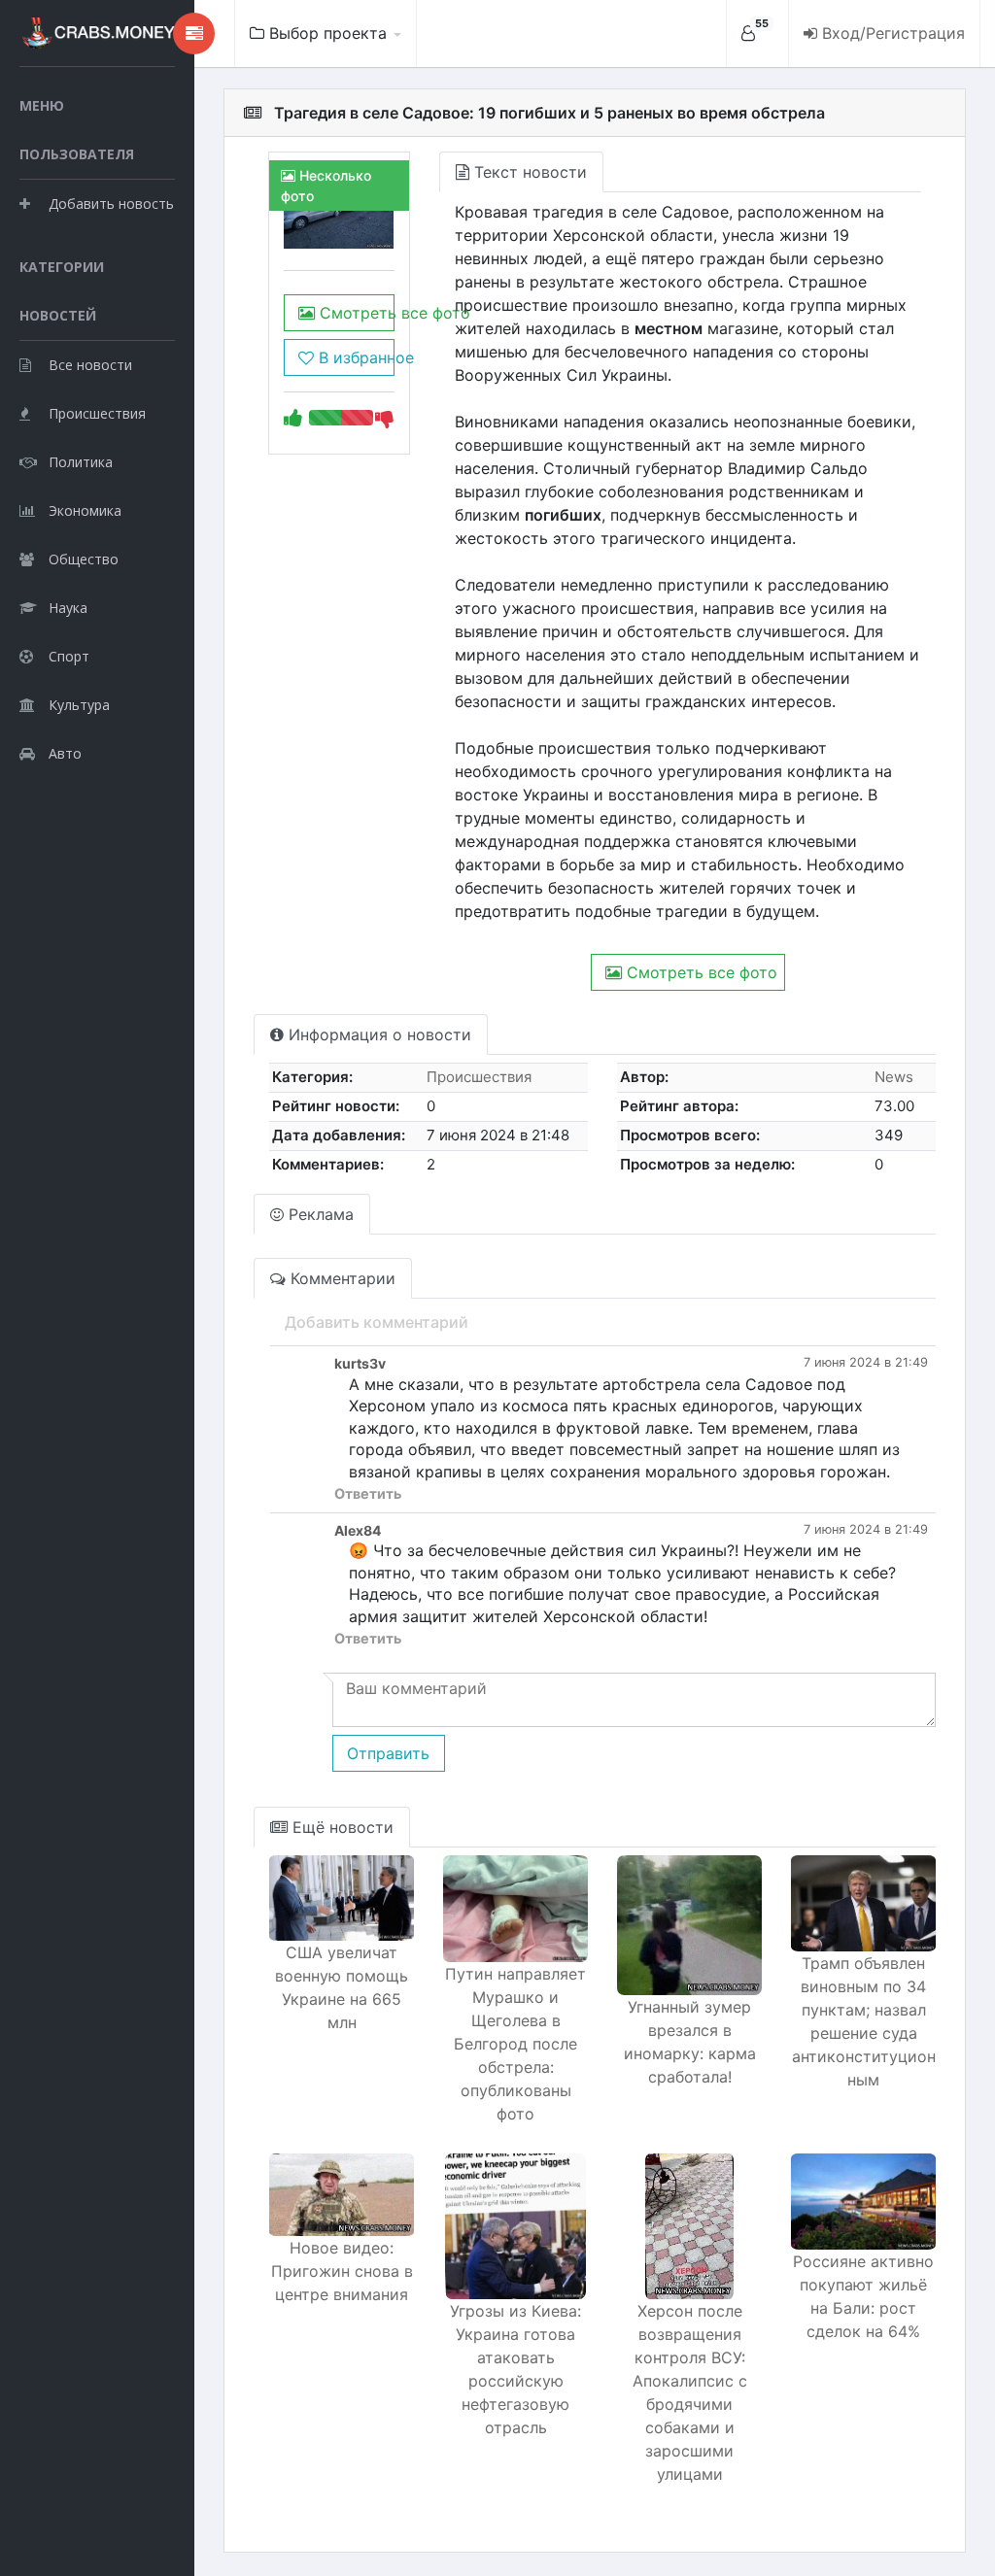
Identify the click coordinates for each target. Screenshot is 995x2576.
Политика (81, 462)
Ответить (368, 1493)
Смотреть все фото (354, 313)
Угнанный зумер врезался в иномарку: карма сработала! (690, 2042)
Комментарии (341, 1278)
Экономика (85, 510)
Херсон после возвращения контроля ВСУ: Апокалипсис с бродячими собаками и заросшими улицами (690, 2392)
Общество (84, 559)
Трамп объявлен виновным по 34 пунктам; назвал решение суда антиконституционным (864, 2021)
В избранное (354, 357)
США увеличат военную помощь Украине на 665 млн (342, 1987)
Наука (68, 608)
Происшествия (97, 413)
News (894, 1077)
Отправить (388, 1753)
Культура (79, 705)
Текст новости (528, 172)
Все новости (90, 365)
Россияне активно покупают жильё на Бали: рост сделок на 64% (863, 2296)
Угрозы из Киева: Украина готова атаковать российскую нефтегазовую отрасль (515, 2369)
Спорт (69, 656)
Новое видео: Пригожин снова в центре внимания (342, 2271)
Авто (65, 753)
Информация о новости (377, 1034)
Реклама (319, 1214)
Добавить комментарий (377, 1322)
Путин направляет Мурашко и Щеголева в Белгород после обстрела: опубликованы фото (515, 2044)
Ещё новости (341, 1827)
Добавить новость (111, 203)
